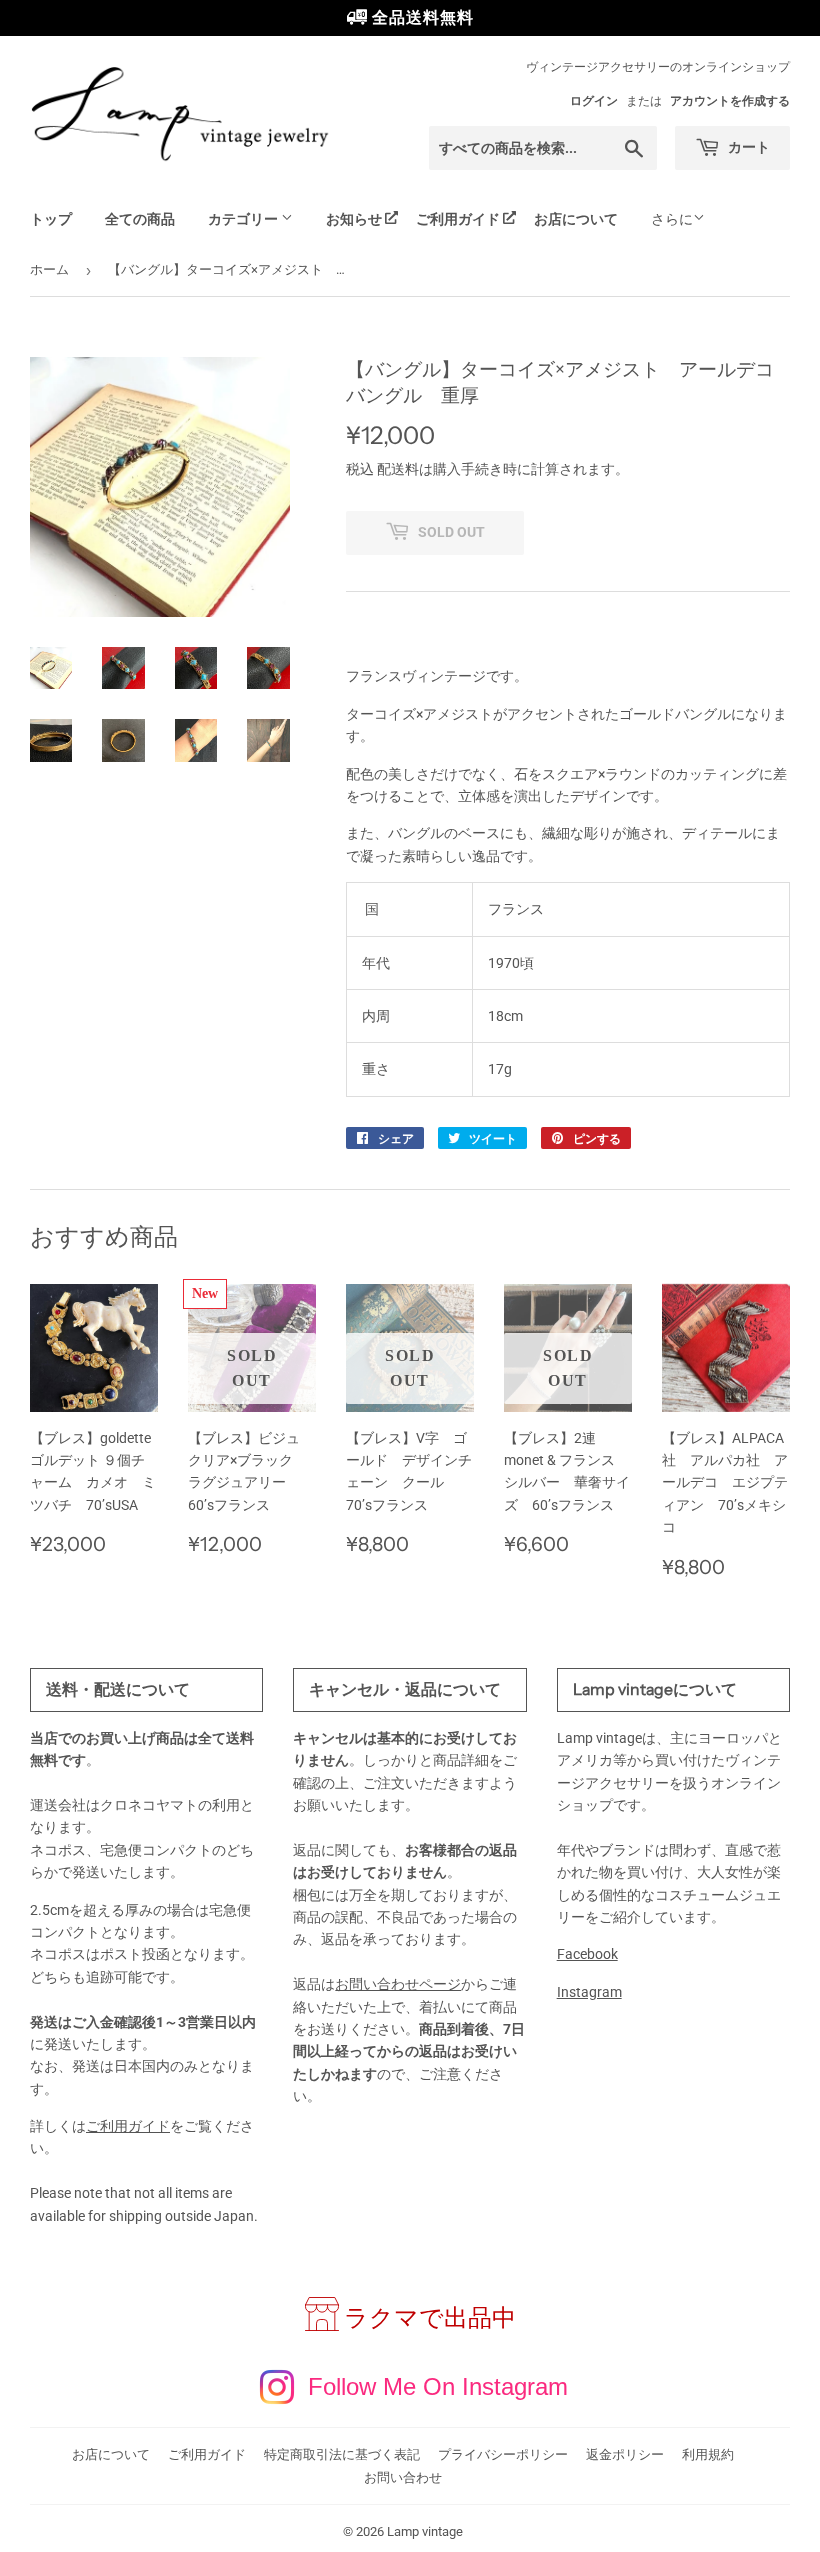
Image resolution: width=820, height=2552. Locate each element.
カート (747, 147)
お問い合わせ (403, 2477)
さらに (672, 219)
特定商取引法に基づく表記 (342, 2454)
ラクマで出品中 (430, 2318)
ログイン (594, 101)
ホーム (49, 269)
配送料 (398, 469)
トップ (51, 219)
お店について (576, 219)
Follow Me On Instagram (438, 2386)
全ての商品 (140, 219)
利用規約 (708, 2454)
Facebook (587, 1954)
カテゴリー (244, 219)
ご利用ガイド (458, 219)
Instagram (589, 1992)
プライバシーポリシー (503, 2454)
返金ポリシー (625, 2454)
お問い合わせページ (398, 1984)
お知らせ (354, 219)
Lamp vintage (425, 2531)
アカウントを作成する (730, 101)
